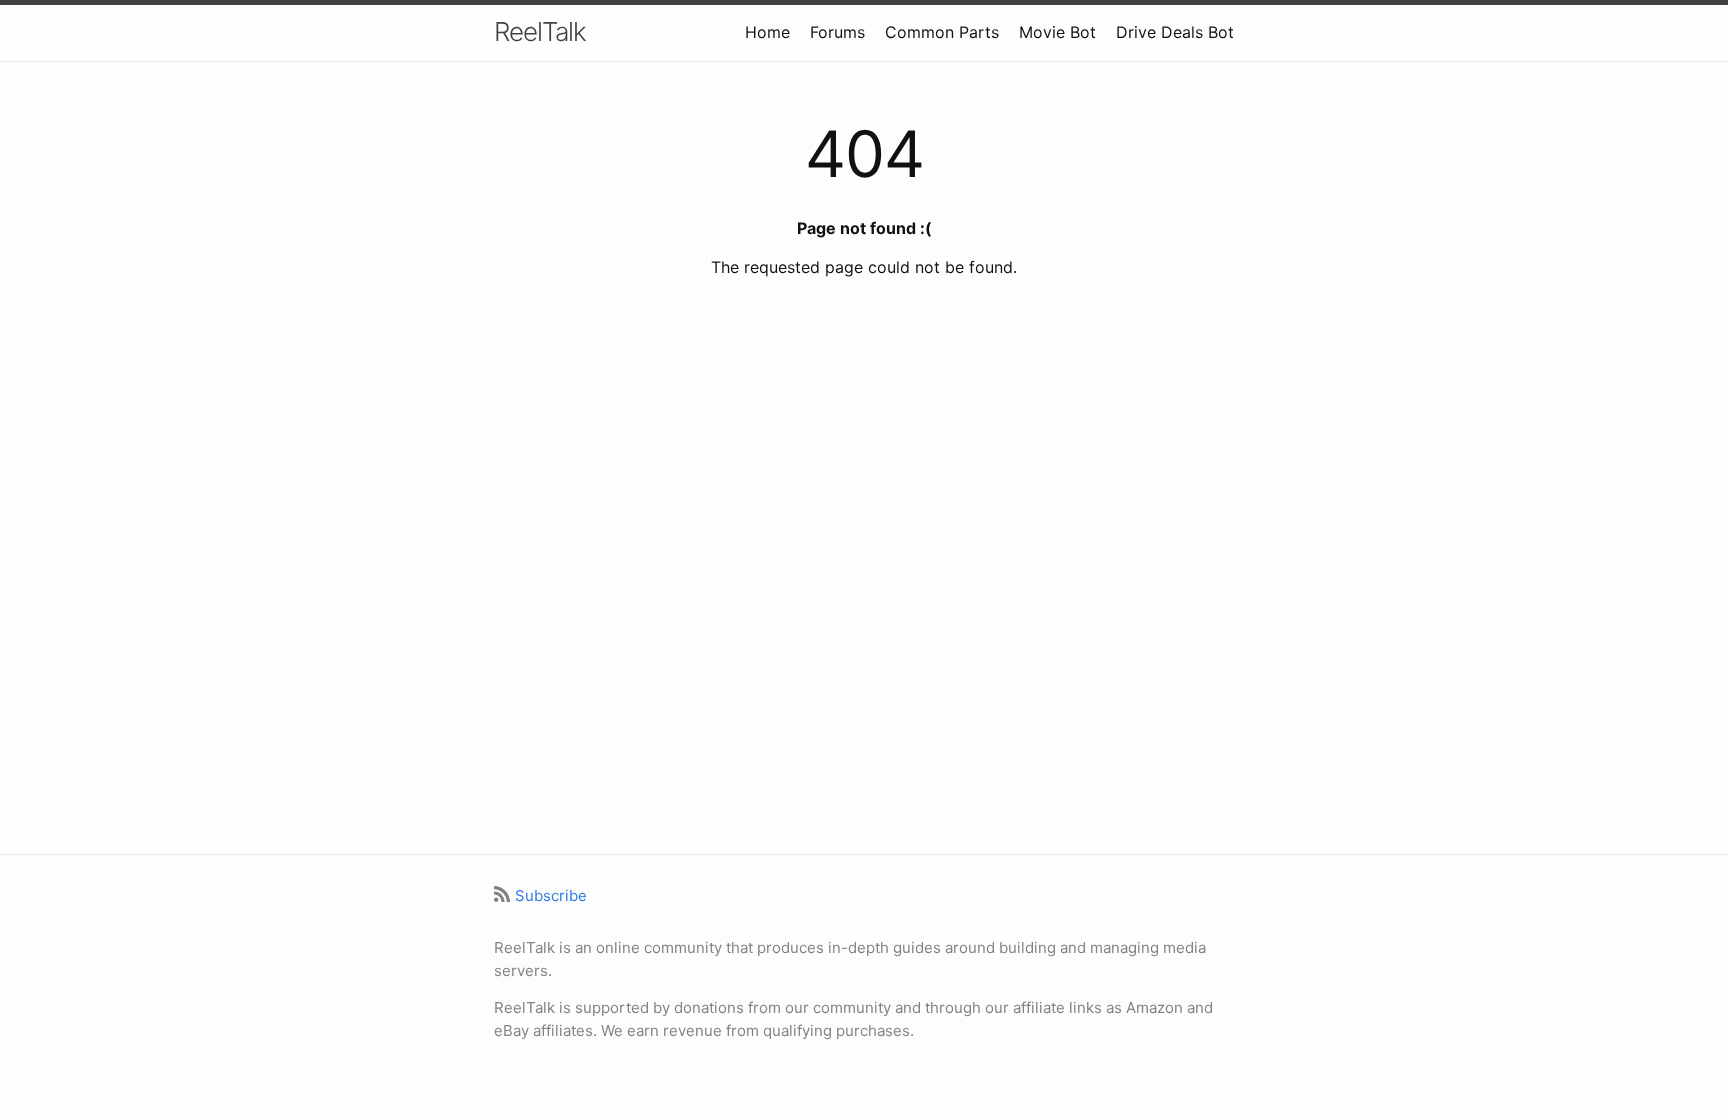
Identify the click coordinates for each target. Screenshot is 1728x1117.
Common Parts (942, 32)
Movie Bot (1057, 32)
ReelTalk (540, 31)
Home (767, 32)
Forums (837, 32)
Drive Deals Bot (1175, 32)
